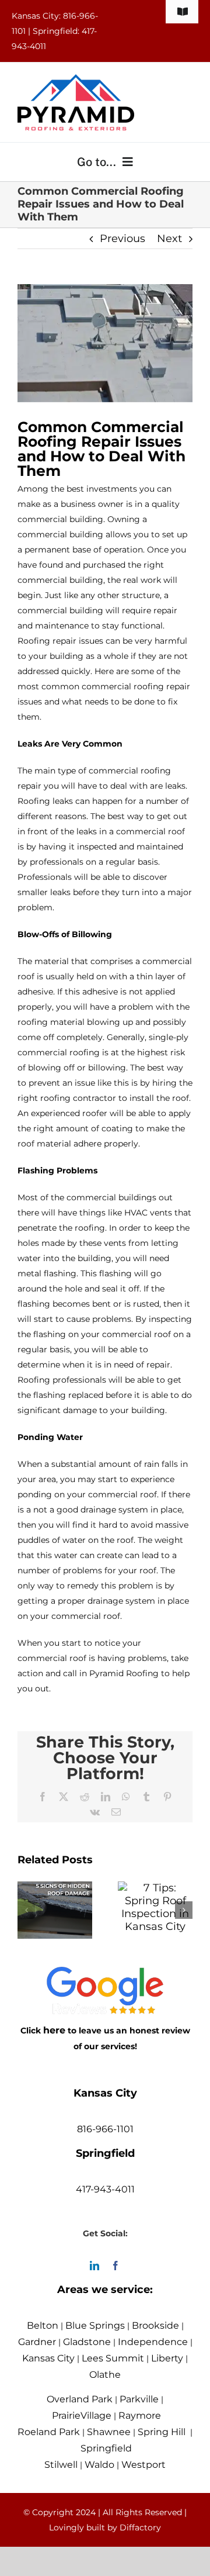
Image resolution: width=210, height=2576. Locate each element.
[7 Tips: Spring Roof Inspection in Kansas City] (155, 1888)
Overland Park (80, 2399)
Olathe (105, 2375)
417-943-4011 (105, 2189)
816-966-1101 (105, 2129)
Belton (43, 2325)
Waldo (99, 2465)
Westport (143, 2465)
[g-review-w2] (105, 1975)
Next (169, 239)
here (54, 2030)
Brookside (155, 2325)
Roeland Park (49, 2432)
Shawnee (109, 2432)
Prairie (66, 2416)
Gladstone (87, 2342)
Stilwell (61, 2465)
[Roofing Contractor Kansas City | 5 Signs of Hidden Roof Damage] (55, 1888)
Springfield (106, 2448)
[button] (26, 1910)
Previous (123, 239)
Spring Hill (162, 2432)
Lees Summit (113, 2358)
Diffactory (140, 2527)
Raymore (140, 2416)
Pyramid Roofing (124, 1673)
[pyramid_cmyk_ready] (76, 80)
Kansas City (48, 2358)
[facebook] (116, 2266)
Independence (153, 2342)
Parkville (139, 2399)
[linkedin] (94, 2266)
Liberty (167, 2358)
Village (96, 2416)
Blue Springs (95, 2325)
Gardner (37, 2342)
